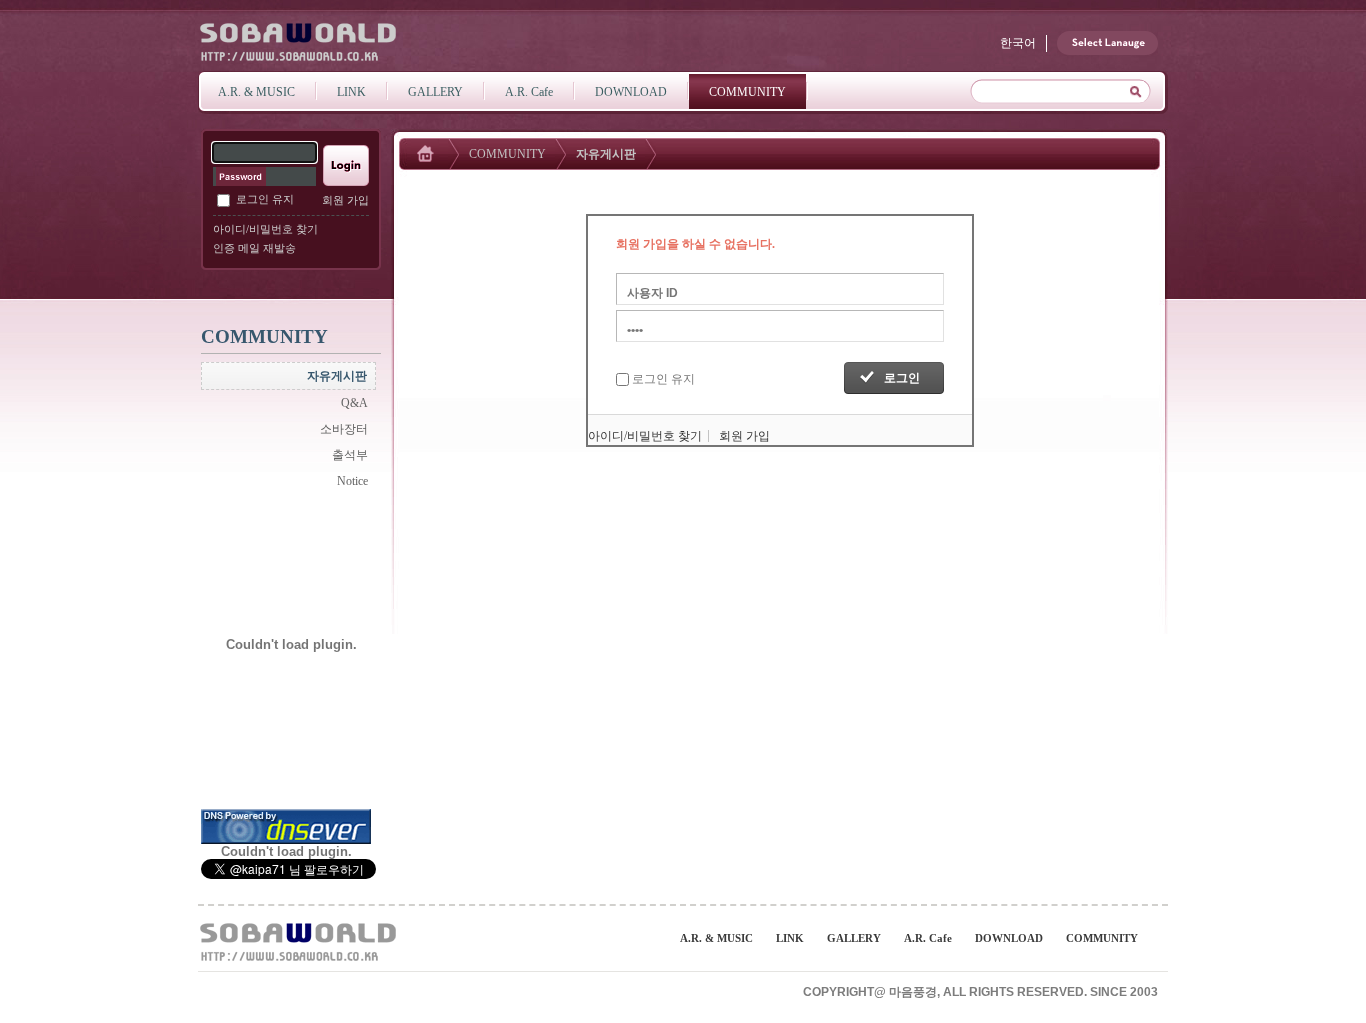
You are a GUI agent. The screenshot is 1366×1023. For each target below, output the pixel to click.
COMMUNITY (507, 154)
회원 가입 (345, 200)
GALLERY (854, 938)
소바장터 (344, 429)
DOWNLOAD (1009, 938)
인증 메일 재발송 (254, 248)
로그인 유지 (265, 199)
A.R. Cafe (928, 938)
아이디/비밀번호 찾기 (265, 229)
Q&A (354, 403)
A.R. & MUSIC (716, 938)
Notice (352, 481)
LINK (790, 938)
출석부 (350, 455)
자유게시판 (337, 376)
